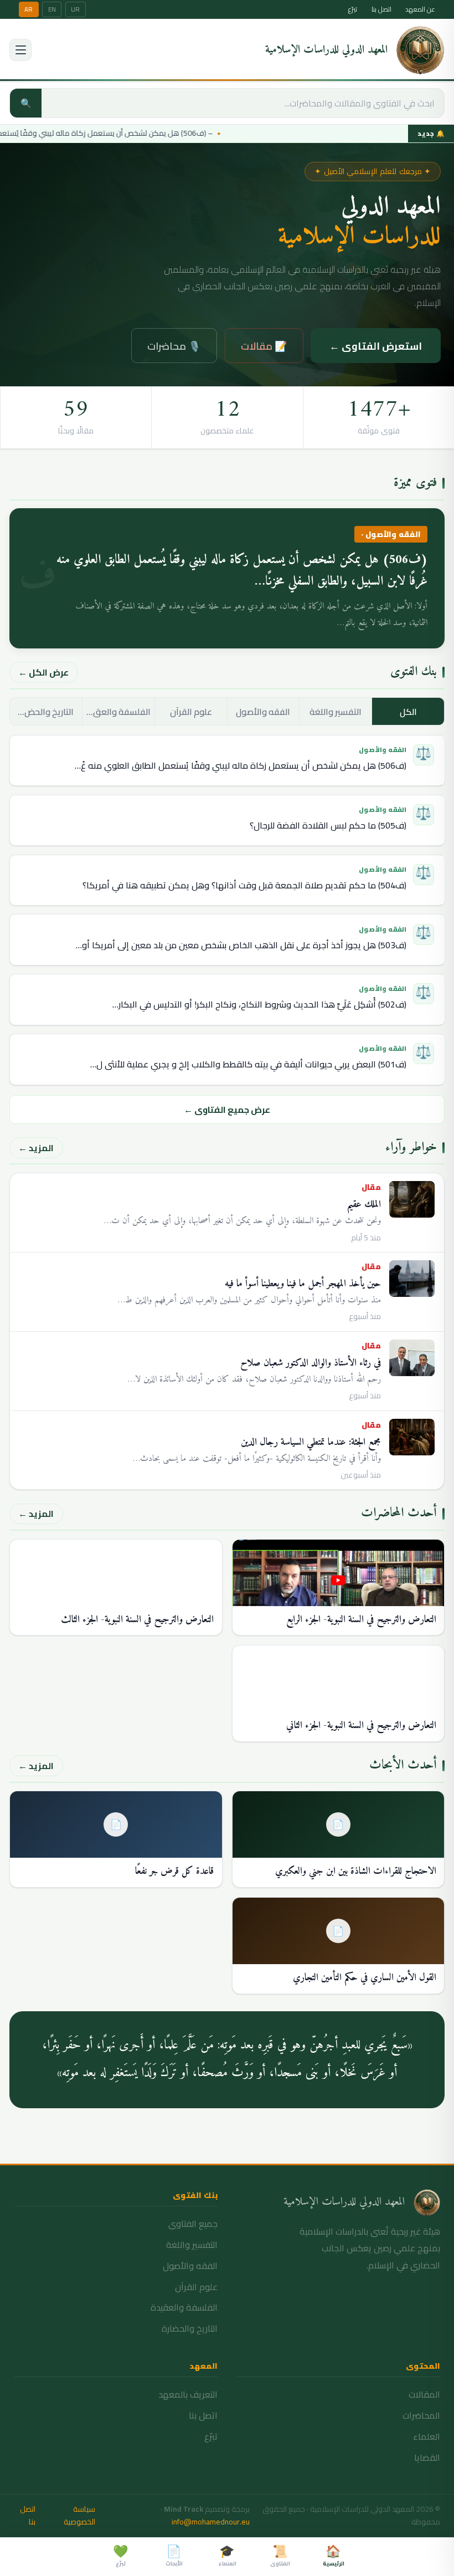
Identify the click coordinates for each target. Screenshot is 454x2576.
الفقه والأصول (263, 712)
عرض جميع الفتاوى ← (227, 1110)
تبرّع (353, 9)
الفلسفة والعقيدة (184, 2307)
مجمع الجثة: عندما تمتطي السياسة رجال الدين (311, 1442)
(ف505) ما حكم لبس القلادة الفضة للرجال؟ (328, 825)
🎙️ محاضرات (174, 346)
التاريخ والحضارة (190, 2328)
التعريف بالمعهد (188, 2394)
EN (52, 9)
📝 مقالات (264, 346)
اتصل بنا (381, 9)
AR (29, 9)
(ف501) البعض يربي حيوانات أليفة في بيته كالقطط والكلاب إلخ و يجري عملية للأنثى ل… (248, 1064)
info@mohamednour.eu (211, 2522)
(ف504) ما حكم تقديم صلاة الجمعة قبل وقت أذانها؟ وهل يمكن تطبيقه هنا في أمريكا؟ (244, 885)
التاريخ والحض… (46, 712)
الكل (408, 712)
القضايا (427, 2457)
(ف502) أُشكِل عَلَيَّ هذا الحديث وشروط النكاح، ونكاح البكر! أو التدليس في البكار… (259, 1004)
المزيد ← (36, 1148)
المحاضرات (421, 2415)
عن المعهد (420, 9)
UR (75, 9)
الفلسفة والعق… (118, 712)
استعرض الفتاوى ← (376, 346)
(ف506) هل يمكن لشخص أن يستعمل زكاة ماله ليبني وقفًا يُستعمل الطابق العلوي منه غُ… (241, 765)
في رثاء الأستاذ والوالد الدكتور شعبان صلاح (311, 1363)
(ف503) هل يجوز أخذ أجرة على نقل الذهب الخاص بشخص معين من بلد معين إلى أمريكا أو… (241, 945)
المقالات (424, 2394)
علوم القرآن (191, 712)
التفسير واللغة (336, 712)
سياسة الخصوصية (79, 2516)
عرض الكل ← (43, 672)
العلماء (427, 2436)
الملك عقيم (364, 1205)
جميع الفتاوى (193, 2224)
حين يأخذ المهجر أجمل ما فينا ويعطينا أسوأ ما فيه (303, 1284)
